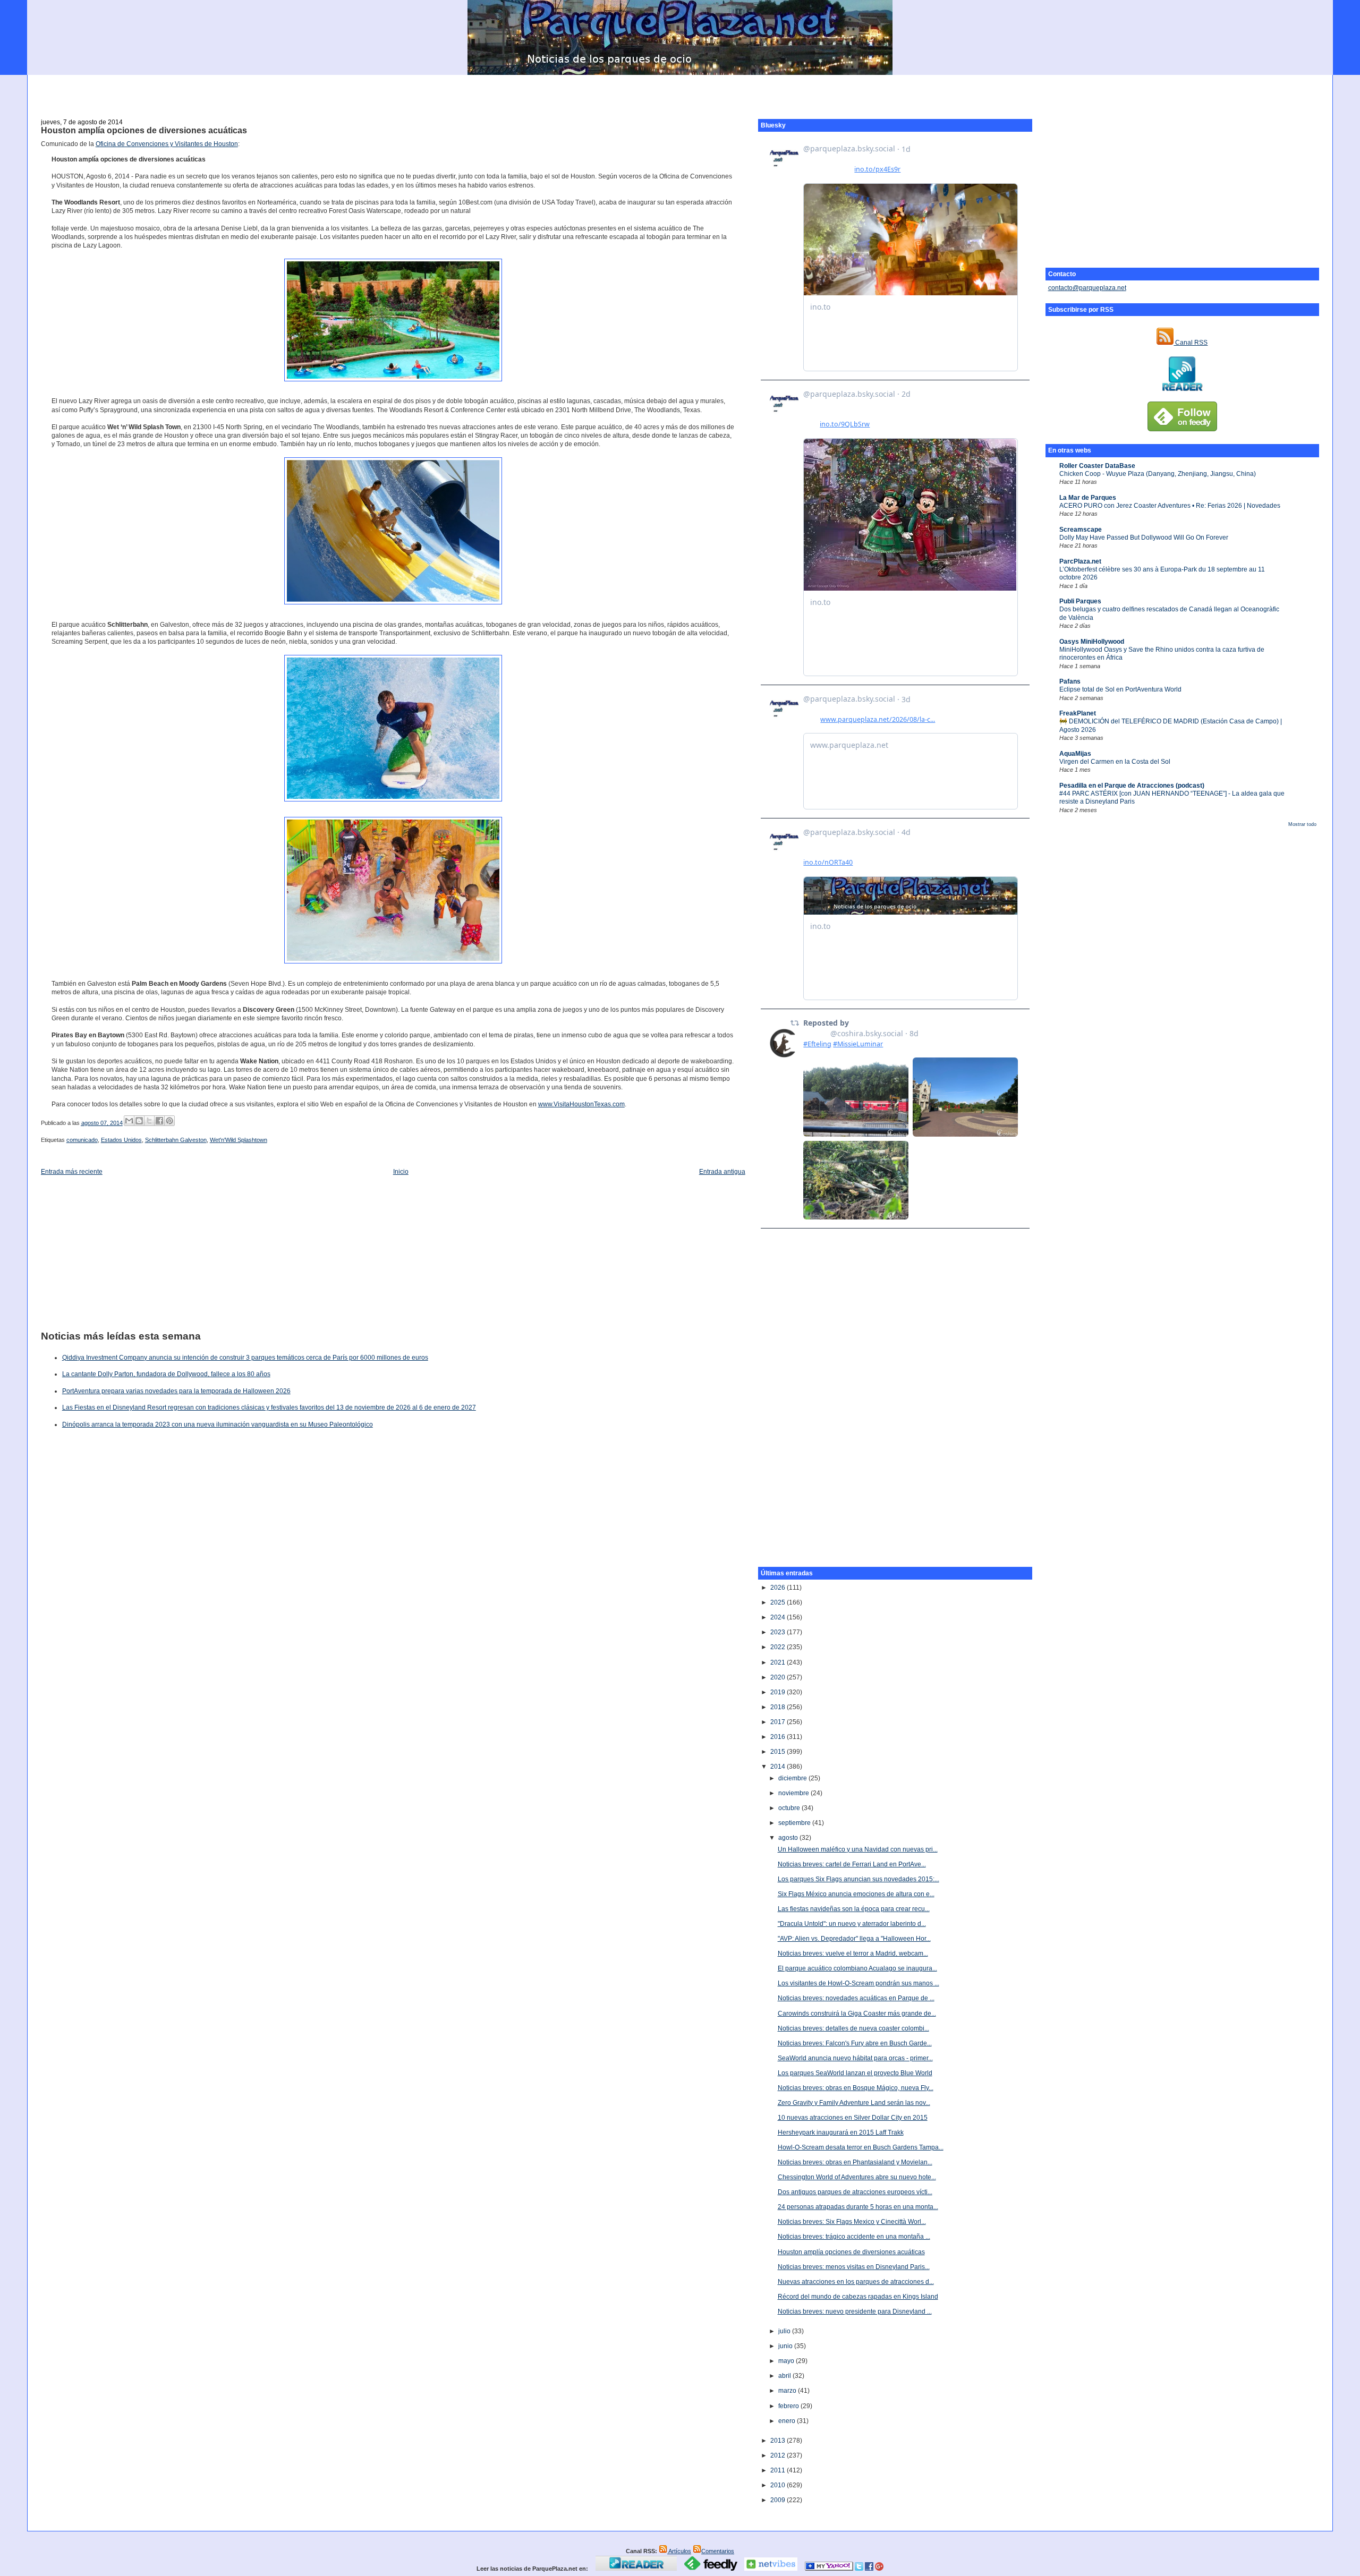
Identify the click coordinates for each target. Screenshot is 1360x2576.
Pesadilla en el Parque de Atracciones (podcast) (1132, 786)
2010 (779, 2485)
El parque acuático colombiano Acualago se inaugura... (857, 1968)
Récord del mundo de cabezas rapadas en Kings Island (858, 2297)
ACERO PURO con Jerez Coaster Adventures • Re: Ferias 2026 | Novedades (1170, 506)
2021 (779, 1662)
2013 (779, 2441)
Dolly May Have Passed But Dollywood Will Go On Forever (1144, 538)
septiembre (795, 1823)
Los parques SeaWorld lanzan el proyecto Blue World (855, 2073)
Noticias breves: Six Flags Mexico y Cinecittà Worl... (852, 2222)
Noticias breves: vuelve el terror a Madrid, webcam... (853, 1954)
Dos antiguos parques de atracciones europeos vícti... (855, 2192)
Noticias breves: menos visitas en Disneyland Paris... (854, 2267)
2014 (779, 1767)
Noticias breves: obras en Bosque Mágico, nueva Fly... (856, 2088)
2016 (779, 1737)
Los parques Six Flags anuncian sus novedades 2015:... (858, 1879)
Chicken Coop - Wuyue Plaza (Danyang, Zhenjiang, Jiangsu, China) (1158, 474)
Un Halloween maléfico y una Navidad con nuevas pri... (858, 1849)
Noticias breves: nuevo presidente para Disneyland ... (855, 2311)
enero (788, 2421)
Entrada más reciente (72, 1172)
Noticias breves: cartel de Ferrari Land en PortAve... (852, 1864)
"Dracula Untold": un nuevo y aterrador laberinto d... (852, 1924)
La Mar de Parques (1088, 498)
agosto (789, 1838)
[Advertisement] (680, 91)
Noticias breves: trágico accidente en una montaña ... (854, 2237)
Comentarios (718, 2551)
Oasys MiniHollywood (1092, 642)
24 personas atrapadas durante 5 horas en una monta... (858, 2207)
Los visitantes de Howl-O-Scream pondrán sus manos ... (858, 1983)
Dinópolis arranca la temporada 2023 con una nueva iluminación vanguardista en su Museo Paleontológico (218, 1425)
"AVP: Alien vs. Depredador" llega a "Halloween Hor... (854, 1939)
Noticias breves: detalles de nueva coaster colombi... (853, 2028)
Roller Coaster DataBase (1097, 466)
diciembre (793, 1778)
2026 (779, 1588)
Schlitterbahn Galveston (176, 1140)
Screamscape (1081, 530)
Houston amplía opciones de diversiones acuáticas (144, 130)
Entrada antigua (722, 1172)
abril (785, 2376)
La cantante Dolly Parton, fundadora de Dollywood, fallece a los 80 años (166, 1374)
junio (786, 2346)
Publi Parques (1080, 601)
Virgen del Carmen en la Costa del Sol (1115, 762)
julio (785, 2331)
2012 (779, 2455)
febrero (789, 2406)
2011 (779, 2470)
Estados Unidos (121, 1140)
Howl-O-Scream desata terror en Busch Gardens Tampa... (861, 2147)
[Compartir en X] (149, 1121)
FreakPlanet (1078, 713)
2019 (779, 1692)
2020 (779, 1677)
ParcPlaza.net (1080, 561)
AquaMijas (1075, 754)
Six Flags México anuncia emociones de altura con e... (856, 1894)
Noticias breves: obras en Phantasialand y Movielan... (855, 2162)
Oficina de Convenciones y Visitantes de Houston (167, 144)
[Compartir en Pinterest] (169, 1121)
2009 (779, 2500)
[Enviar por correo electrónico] (129, 1121)
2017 (779, 1722)
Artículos (679, 2551)
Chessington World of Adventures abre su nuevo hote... (857, 2177)
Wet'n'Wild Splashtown (239, 1140)
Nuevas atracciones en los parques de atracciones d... (856, 2282)
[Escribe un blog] (139, 1121)
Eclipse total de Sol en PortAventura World (1120, 689)
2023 (779, 1632)
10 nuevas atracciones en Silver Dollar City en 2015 (853, 2118)
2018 (779, 1707)
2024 (779, 1617)
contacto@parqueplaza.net (1087, 288)
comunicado (82, 1140)
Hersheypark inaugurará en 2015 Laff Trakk (841, 2133)
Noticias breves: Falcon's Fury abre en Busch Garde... (855, 2043)
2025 (779, 1602)
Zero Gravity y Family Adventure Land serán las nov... (854, 2103)
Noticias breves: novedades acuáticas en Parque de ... (856, 1998)
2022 (779, 1647)
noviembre (794, 1793)
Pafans (1070, 681)
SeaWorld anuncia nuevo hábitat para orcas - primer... (855, 2058)
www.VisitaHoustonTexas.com (581, 1104)
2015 (779, 1752)
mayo (787, 2361)
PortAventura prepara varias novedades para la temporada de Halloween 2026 (176, 1391)
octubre (790, 1808)
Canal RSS (1191, 343)
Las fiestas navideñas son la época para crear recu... (854, 1909)
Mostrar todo (1302, 824)
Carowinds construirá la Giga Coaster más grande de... (857, 2014)
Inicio (401, 1172)
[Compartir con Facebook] (159, 1121)
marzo (788, 2391)
